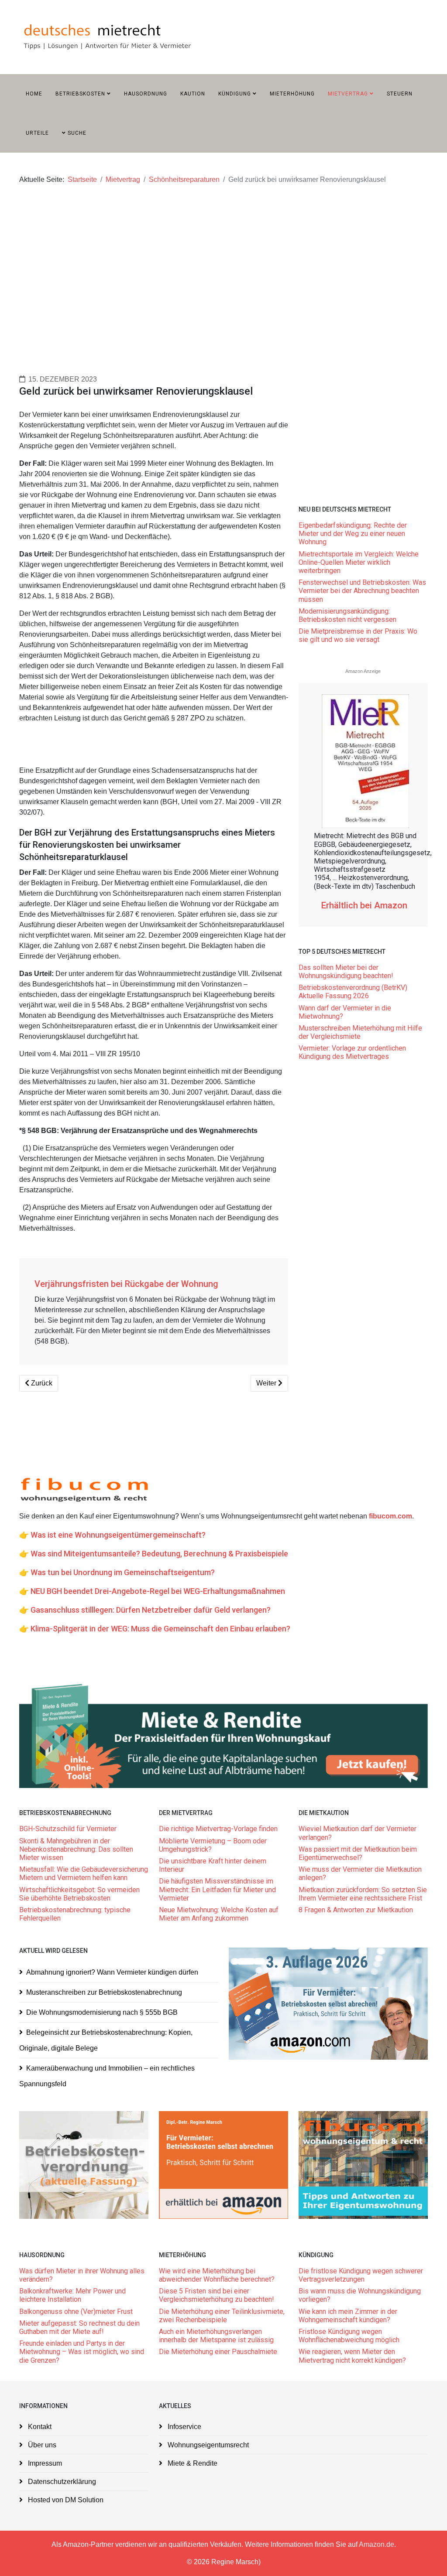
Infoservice (184, 2427)
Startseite (82, 179)
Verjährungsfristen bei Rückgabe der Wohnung (126, 1284)
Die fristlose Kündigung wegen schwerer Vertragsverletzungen (361, 2275)
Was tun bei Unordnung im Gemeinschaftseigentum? (123, 1572)
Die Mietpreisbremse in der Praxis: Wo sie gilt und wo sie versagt (358, 635)
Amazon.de (377, 2544)
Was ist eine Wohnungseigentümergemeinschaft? (118, 1535)
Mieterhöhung (292, 94)
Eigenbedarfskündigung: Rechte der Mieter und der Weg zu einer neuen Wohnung (353, 534)
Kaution (193, 94)
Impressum (44, 2463)
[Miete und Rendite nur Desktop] (223, 1735)
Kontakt (39, 2427)
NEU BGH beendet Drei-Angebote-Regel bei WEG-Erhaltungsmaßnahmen (158, 1591)
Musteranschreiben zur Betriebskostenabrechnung (104, 1992)
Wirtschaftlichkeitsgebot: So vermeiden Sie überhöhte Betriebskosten (79, 1894)
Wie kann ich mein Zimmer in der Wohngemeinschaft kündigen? (348, 2316)
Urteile (37, 133)
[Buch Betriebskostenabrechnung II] (328, 2003)
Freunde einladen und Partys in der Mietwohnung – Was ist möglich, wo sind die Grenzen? (82, 2352)
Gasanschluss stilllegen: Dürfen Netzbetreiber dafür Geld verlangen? (151, 1610)
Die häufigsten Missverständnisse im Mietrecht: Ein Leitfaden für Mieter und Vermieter (217, 1889)
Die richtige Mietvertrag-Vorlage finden (218, 1829)
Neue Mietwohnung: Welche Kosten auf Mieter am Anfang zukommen (219, 1914)
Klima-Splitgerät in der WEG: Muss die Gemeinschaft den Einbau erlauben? (160, 1629)
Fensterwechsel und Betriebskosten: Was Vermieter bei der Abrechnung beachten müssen (362, 591)
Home (34, 94)
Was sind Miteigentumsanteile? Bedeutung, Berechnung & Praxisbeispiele (159, 1554)
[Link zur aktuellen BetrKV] (84, 2165)
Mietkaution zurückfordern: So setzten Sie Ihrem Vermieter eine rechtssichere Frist (363, 1894)
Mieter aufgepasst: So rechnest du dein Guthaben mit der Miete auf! (79, 2327)
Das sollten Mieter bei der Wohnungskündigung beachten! (346, 972)
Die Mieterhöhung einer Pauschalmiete (218, 2352)
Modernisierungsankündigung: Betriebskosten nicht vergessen (347, 615)
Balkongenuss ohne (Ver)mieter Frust (76, 2312)
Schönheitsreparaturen (184, 179)
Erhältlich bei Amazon (365, 905)
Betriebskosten (80, 94)
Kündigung (235, 94)
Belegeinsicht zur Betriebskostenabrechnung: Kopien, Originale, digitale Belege (106, 2040)
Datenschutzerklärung (61, 2482)
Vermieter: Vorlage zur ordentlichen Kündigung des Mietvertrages (352, 1052)
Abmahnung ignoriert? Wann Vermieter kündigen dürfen (112, 1972)
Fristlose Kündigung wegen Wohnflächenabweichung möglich (349, 2336)
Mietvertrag (348, 94)
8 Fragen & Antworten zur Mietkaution (356, 1910)
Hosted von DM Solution (65, 2500)
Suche (76, 133)
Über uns (41, 2445)
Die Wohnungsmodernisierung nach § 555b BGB (102, 2012)
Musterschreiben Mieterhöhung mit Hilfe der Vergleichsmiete (360, 1032)
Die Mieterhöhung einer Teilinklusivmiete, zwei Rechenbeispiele (222, 2316)
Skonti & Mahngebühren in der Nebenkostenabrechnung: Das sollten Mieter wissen (76, 1849)
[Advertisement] (223, 264)
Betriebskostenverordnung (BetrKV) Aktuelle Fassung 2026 (353, 992)
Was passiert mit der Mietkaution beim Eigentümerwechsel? (358, 1853)
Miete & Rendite (192, 2463)
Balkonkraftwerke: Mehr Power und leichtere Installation (72, 2295)
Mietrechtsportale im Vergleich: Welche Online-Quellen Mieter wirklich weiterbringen (359, 562)
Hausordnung (146, 94)
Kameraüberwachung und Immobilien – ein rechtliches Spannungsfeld (107, 2076)
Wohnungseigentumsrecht (207, 2445)
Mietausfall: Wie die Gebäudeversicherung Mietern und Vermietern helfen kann (84, 1873)
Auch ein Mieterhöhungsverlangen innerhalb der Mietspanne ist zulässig (216, 2336)
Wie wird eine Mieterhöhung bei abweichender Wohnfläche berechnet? (217, 2275)
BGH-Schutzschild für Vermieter (68, 1829)
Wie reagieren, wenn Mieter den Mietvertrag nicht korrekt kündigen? (353, 2356)
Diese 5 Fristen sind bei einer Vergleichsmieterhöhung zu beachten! (217, 2295)
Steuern (400, 94)
